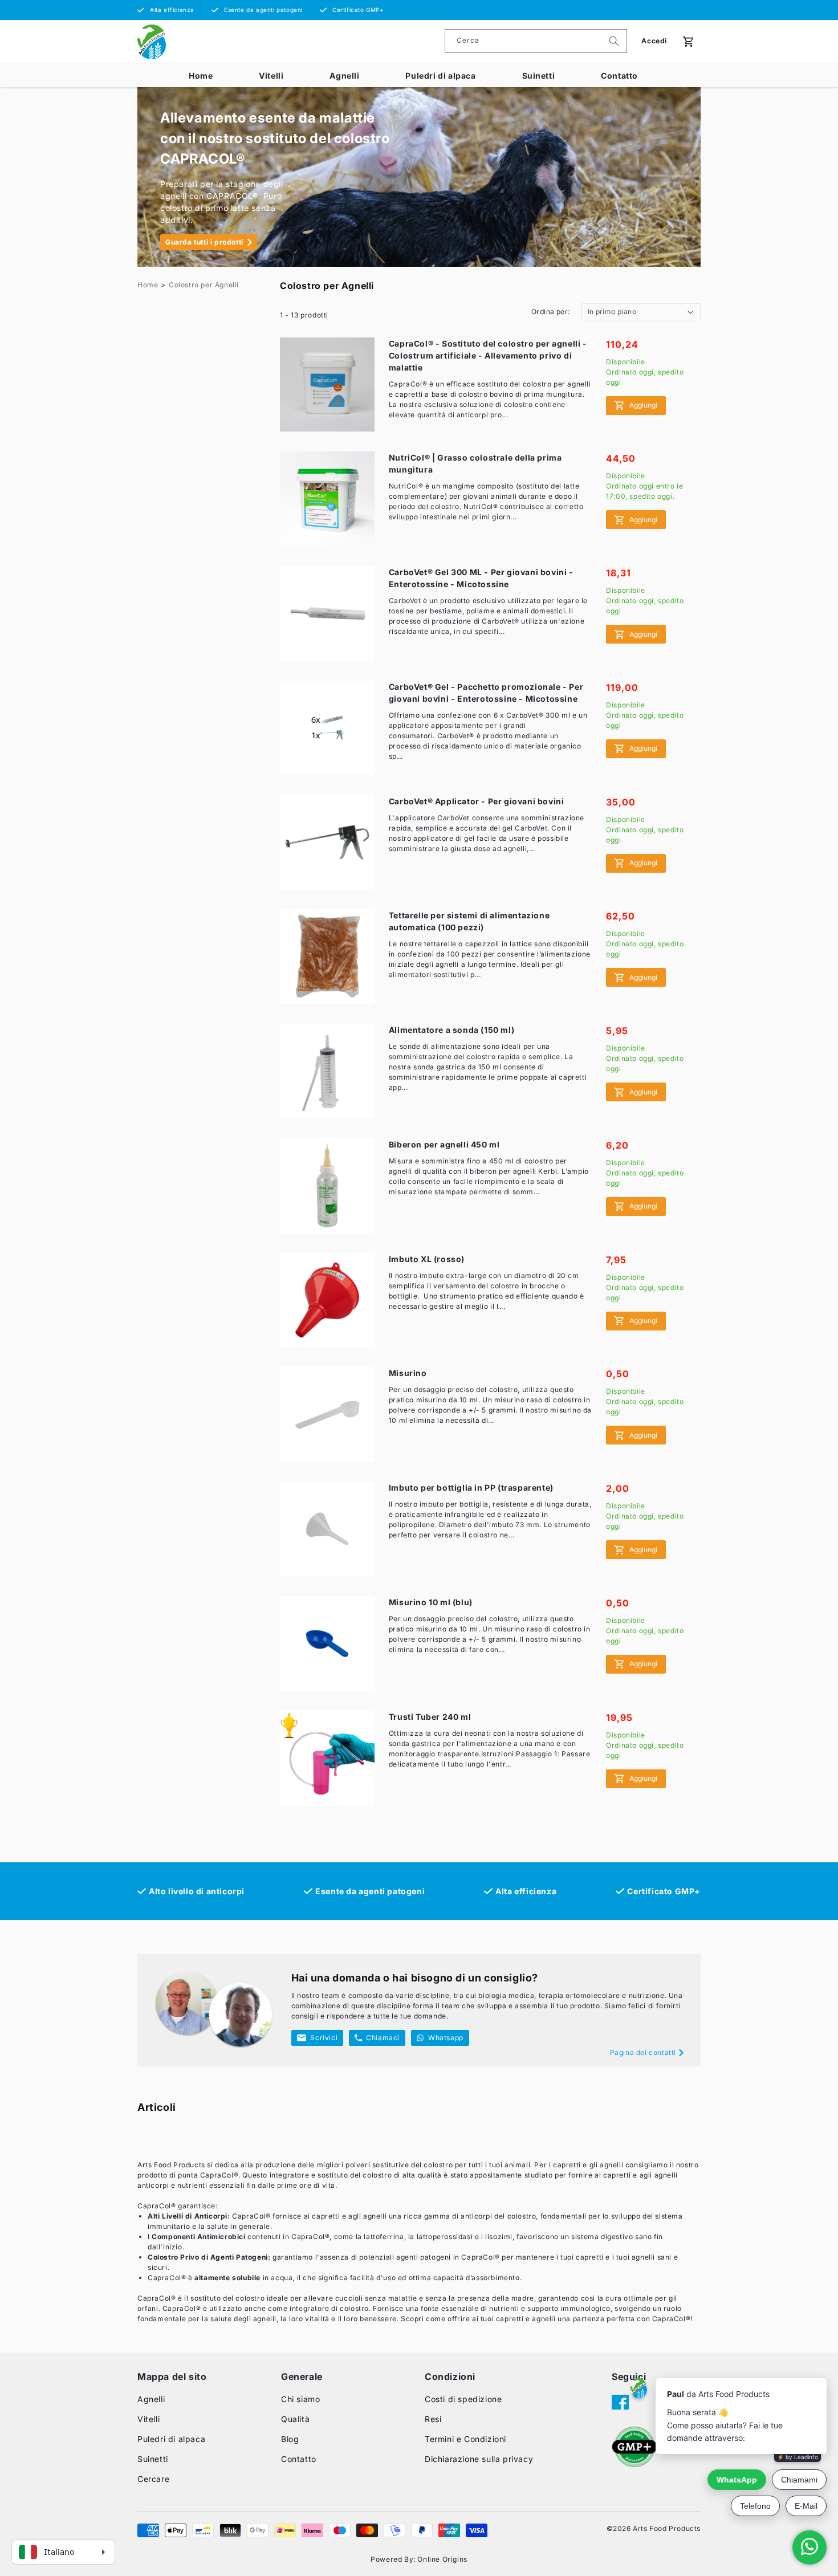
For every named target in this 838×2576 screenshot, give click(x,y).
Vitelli (271, 76)
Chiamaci (383, 2038)
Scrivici (324, 2038)
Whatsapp (446, 2038)
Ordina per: (550, 312)
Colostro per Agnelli (204, 285)
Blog (290, 2439)
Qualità (295, 2419)
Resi (433, 2419)
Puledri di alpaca (440, 76)
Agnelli (344, 76)
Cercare (153, 2479)
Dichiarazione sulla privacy (479, 2459)
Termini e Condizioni (465, 2439)
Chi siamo (300, 2399)
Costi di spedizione (463, 2399)
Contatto (619, 76)
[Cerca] (614, 41)
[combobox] (536, 41)
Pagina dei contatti (643, 2052)
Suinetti (539, 76)
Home (201, 76)
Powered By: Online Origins (419, 2559)
